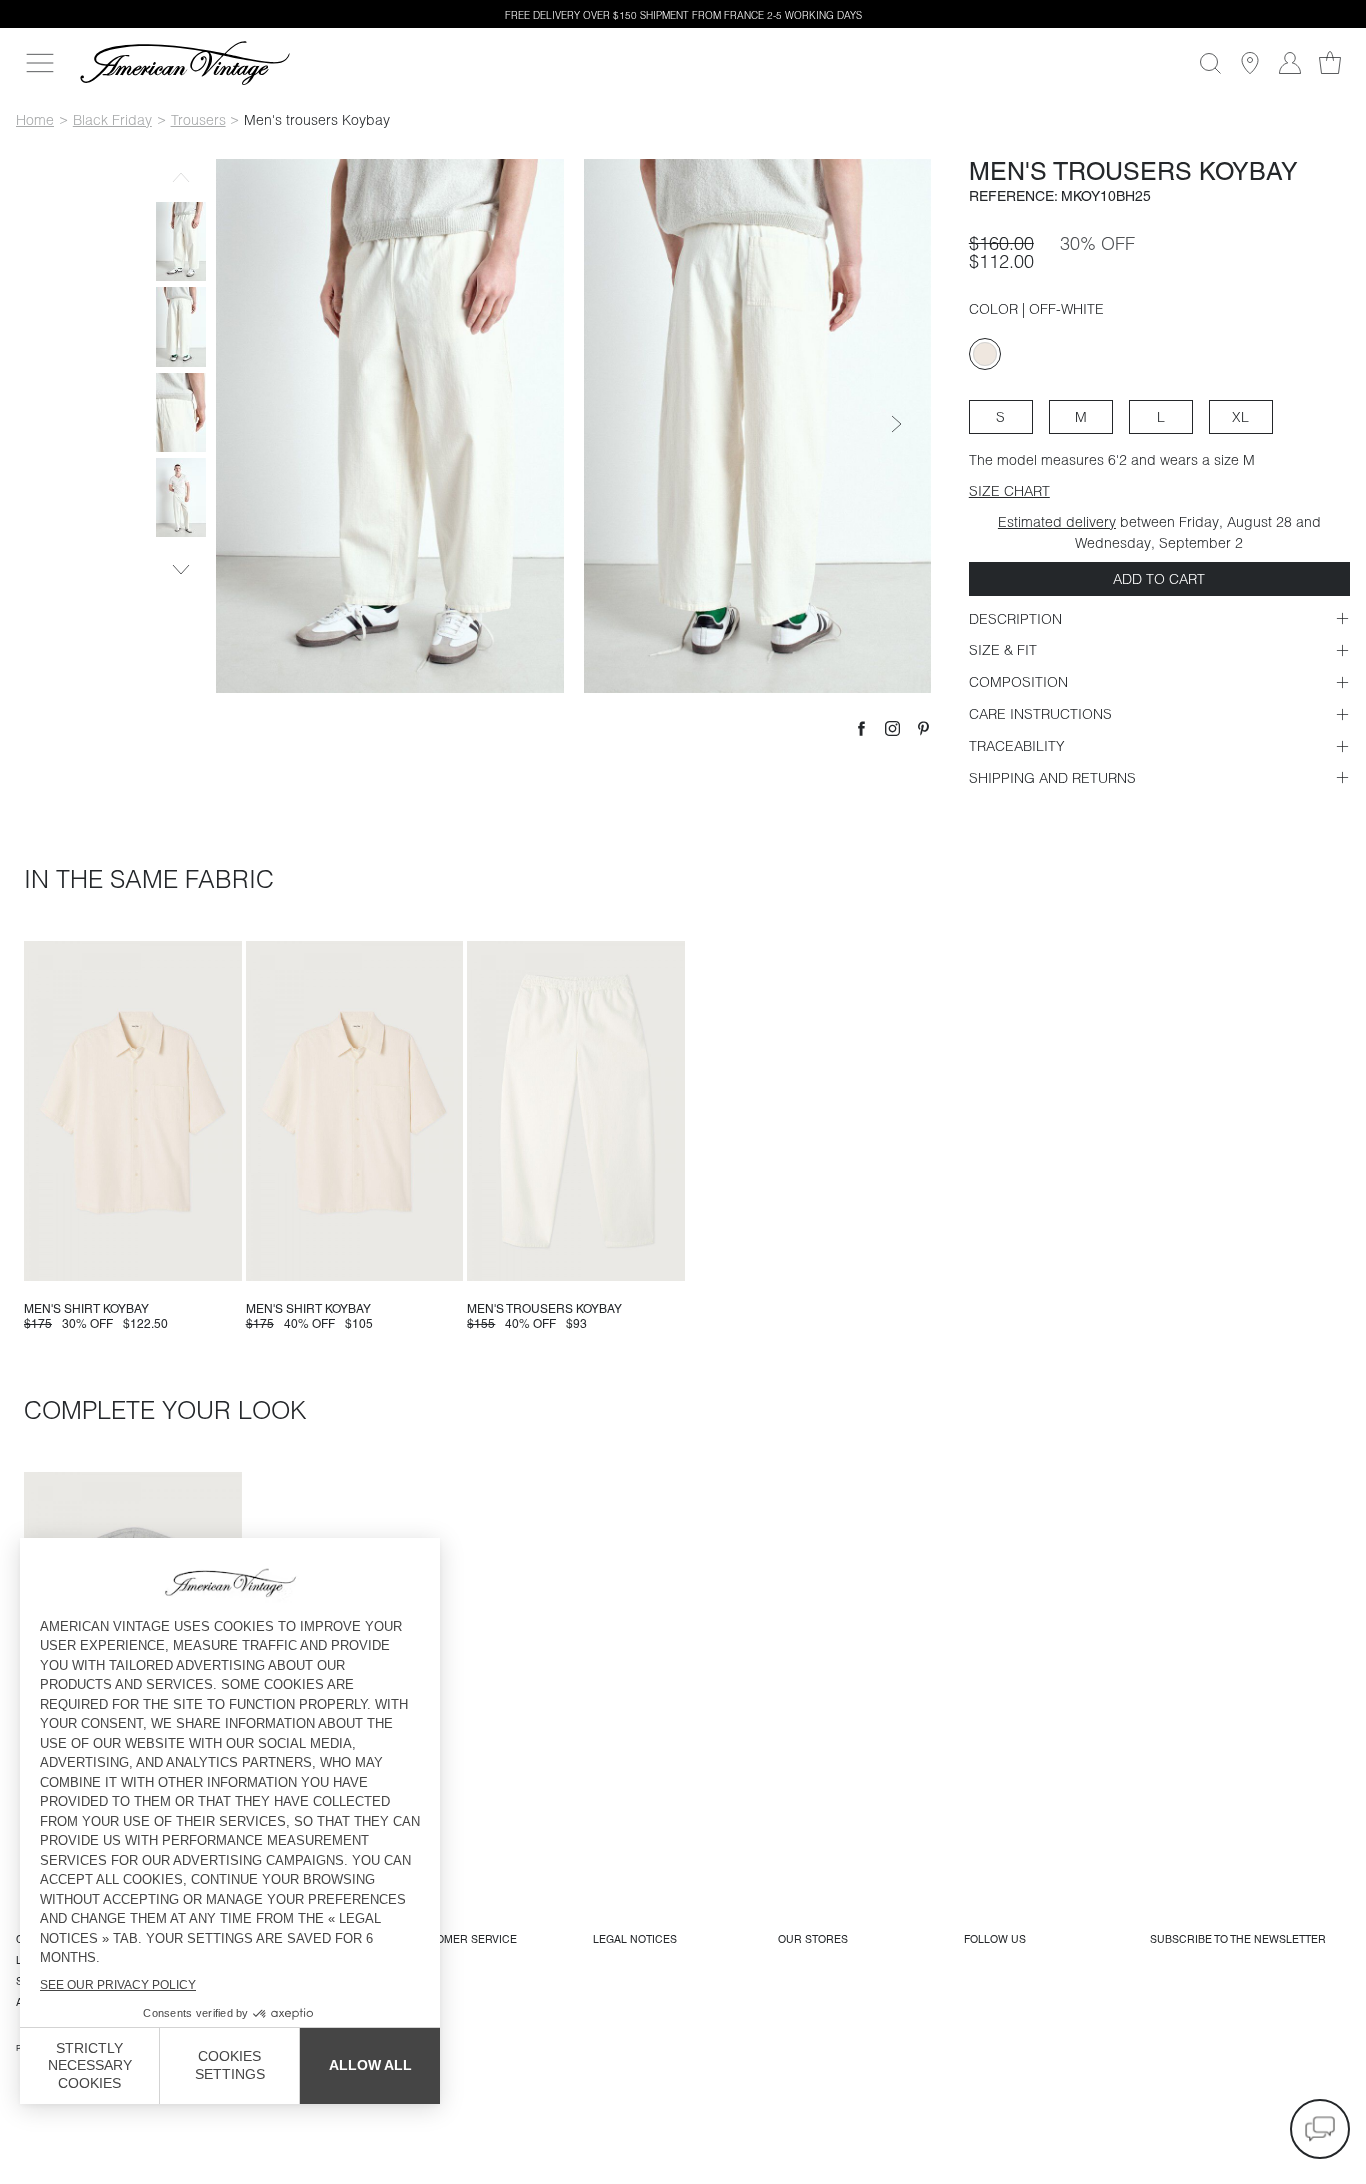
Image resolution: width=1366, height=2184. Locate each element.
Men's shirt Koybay (86, 1309)
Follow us (995, 1939)
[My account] (1290, 63)
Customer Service (462, 1939)
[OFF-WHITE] (985, 354)
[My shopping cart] (1330, 63)
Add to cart (1159, 579)
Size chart (1009, 491)
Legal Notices (635, 1939)
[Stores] (1250, 63)
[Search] (1210, 63)
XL (1240, 417)
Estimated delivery (1057, 522)
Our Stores (813, 1939)
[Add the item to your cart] (219, 1258)
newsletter (1238, 1939)
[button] (1320, 2129)
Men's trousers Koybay (544, 1309)
